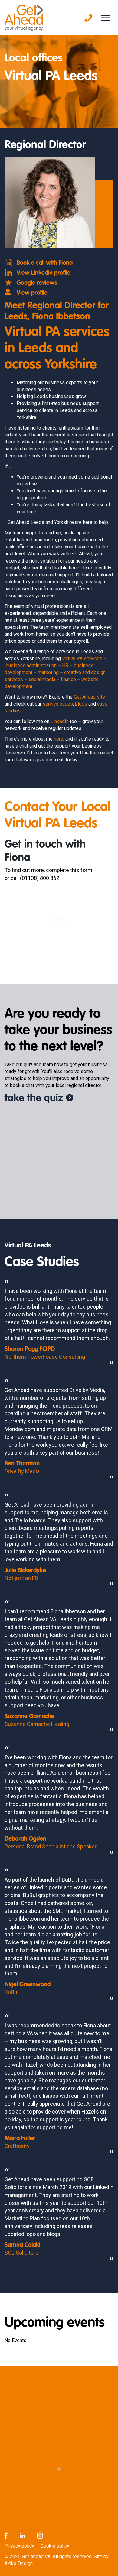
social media (42, 679)
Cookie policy (55, 2546)
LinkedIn (60, 721)
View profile (32, 293)
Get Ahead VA (36, 2557)
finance (68, 679)
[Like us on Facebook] (6, 2535)
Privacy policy (19, 2546)
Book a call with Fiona (45, 263)
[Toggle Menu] (106, 18)
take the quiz (34, 1098)
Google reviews (37, 283)
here (59, 739)
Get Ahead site (89, 697)
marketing (48, 672)
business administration (31, 665)
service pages (58, 704)
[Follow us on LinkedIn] (22, 2535)
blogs (81, 704)
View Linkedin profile (44, 273)
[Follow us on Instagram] (40, 2535)
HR (65, 665)
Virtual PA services (82, 659)
